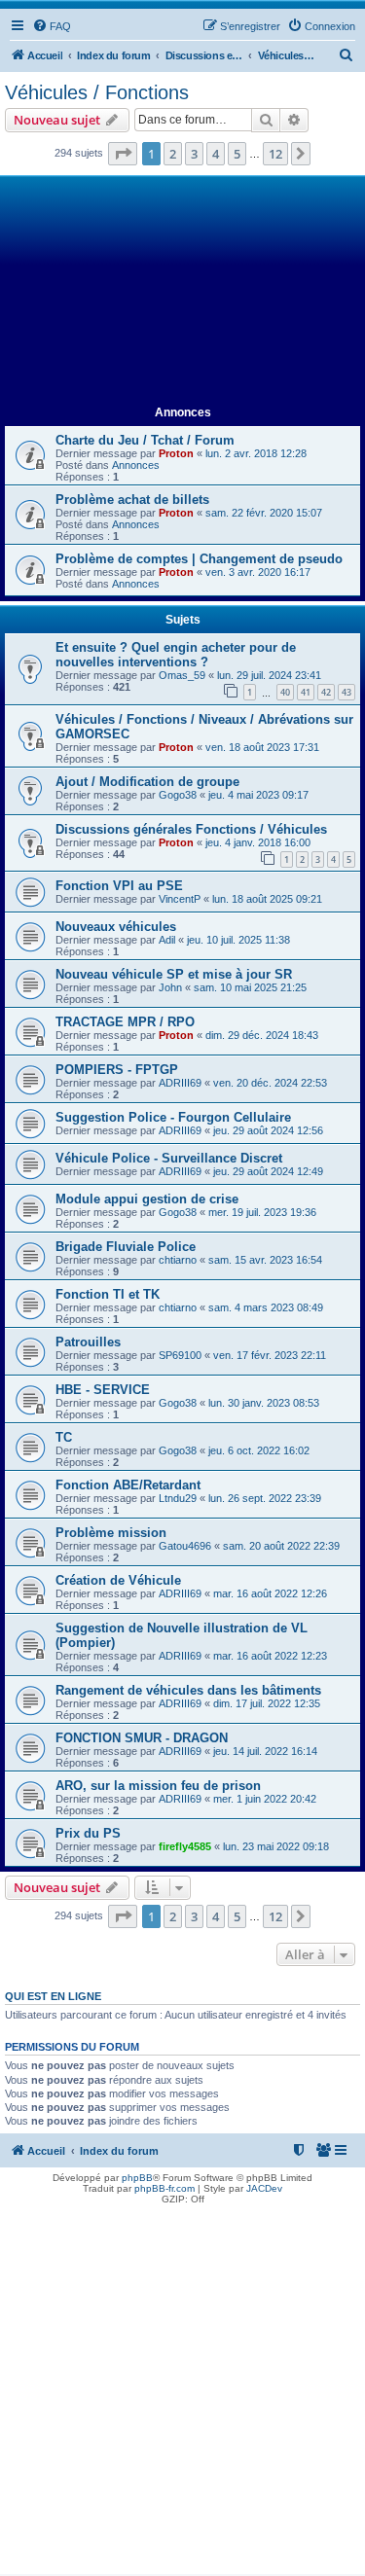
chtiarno (178, 1260)
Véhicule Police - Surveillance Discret (169, 1158)
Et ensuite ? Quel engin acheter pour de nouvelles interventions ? (176, 655)
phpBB (137, 2178)
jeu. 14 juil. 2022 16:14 (265, 1751)
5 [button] (237, 154)
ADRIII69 (180, 1083)
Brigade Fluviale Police (126, 1247)
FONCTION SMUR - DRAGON (142, 1738)
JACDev (264, 2188)
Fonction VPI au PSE (119, 886)
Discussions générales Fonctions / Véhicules (191, 829)
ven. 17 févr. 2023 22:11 (270, 1355)
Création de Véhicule (118, 1580)
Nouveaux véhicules (116, 927)
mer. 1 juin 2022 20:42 (265, 1799)
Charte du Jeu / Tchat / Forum (145, 440)
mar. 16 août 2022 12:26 (270, 1593)
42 (326, 692)
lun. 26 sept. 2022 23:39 (265, 1498)
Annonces (136, 465)
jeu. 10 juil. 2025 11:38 (238, 940)
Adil (167, 940)
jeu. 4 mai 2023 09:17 (258, 795)
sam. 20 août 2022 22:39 (281, 1546)
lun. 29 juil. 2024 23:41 (269, 675)
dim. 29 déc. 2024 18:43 (262, 1035)
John (170, 987)
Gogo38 (178, 795)
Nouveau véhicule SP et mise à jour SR (174, 974)
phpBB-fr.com (164, 2188)
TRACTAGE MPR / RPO (125, 1022)
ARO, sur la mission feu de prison (158, 1786)
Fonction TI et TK (108, 1294)
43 (347, 692)
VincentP (180, 899)
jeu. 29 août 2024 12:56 (268, 1130)
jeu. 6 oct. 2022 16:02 (259, 1450)
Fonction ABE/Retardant (128, 1485)
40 (285, 692)
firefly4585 (185, 1846)
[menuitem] (52, 26)
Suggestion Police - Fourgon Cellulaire (173, 1117)
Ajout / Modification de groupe (147, 782)
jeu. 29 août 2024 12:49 (268, 1171)
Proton (176, 453)
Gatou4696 (185, 1546)
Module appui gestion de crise (147, 1199)
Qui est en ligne (53, 1996)
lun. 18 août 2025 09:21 (267, 899)
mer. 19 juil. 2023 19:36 (262, 1212)
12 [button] (275, 154)
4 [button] (216, 154)
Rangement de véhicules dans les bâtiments (188, 1690)
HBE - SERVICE (103, 1390)
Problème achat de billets (132, 500)
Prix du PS (88, 1833)
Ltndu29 (178, 1498)
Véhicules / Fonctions (97, 92)
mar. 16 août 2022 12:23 (270, 1656)
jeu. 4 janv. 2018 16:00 (258, 842)
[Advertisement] (182, 291)
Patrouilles (88, 1342)
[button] (123, 154)
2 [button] (173, 154)
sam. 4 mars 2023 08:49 (266, 1307)
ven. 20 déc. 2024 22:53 (270, 1083)
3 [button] (194, 154)
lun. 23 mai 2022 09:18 (276, 1846)
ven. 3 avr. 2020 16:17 (258, 572)
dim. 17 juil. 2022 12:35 (267, 1703)
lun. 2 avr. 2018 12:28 (256, 453)
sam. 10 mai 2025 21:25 (250, 987)
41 (306, 692)
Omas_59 (182, 675)
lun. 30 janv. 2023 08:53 (264, 1403)
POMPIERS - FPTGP (117, 1070)
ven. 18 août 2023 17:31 (262, 747)
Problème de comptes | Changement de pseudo (199, 559)
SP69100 (180, 1355)
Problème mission (111, 1533)
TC (64, 1437)
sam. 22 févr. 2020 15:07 (264, 513)
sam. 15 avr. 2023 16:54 (265, 1260)
